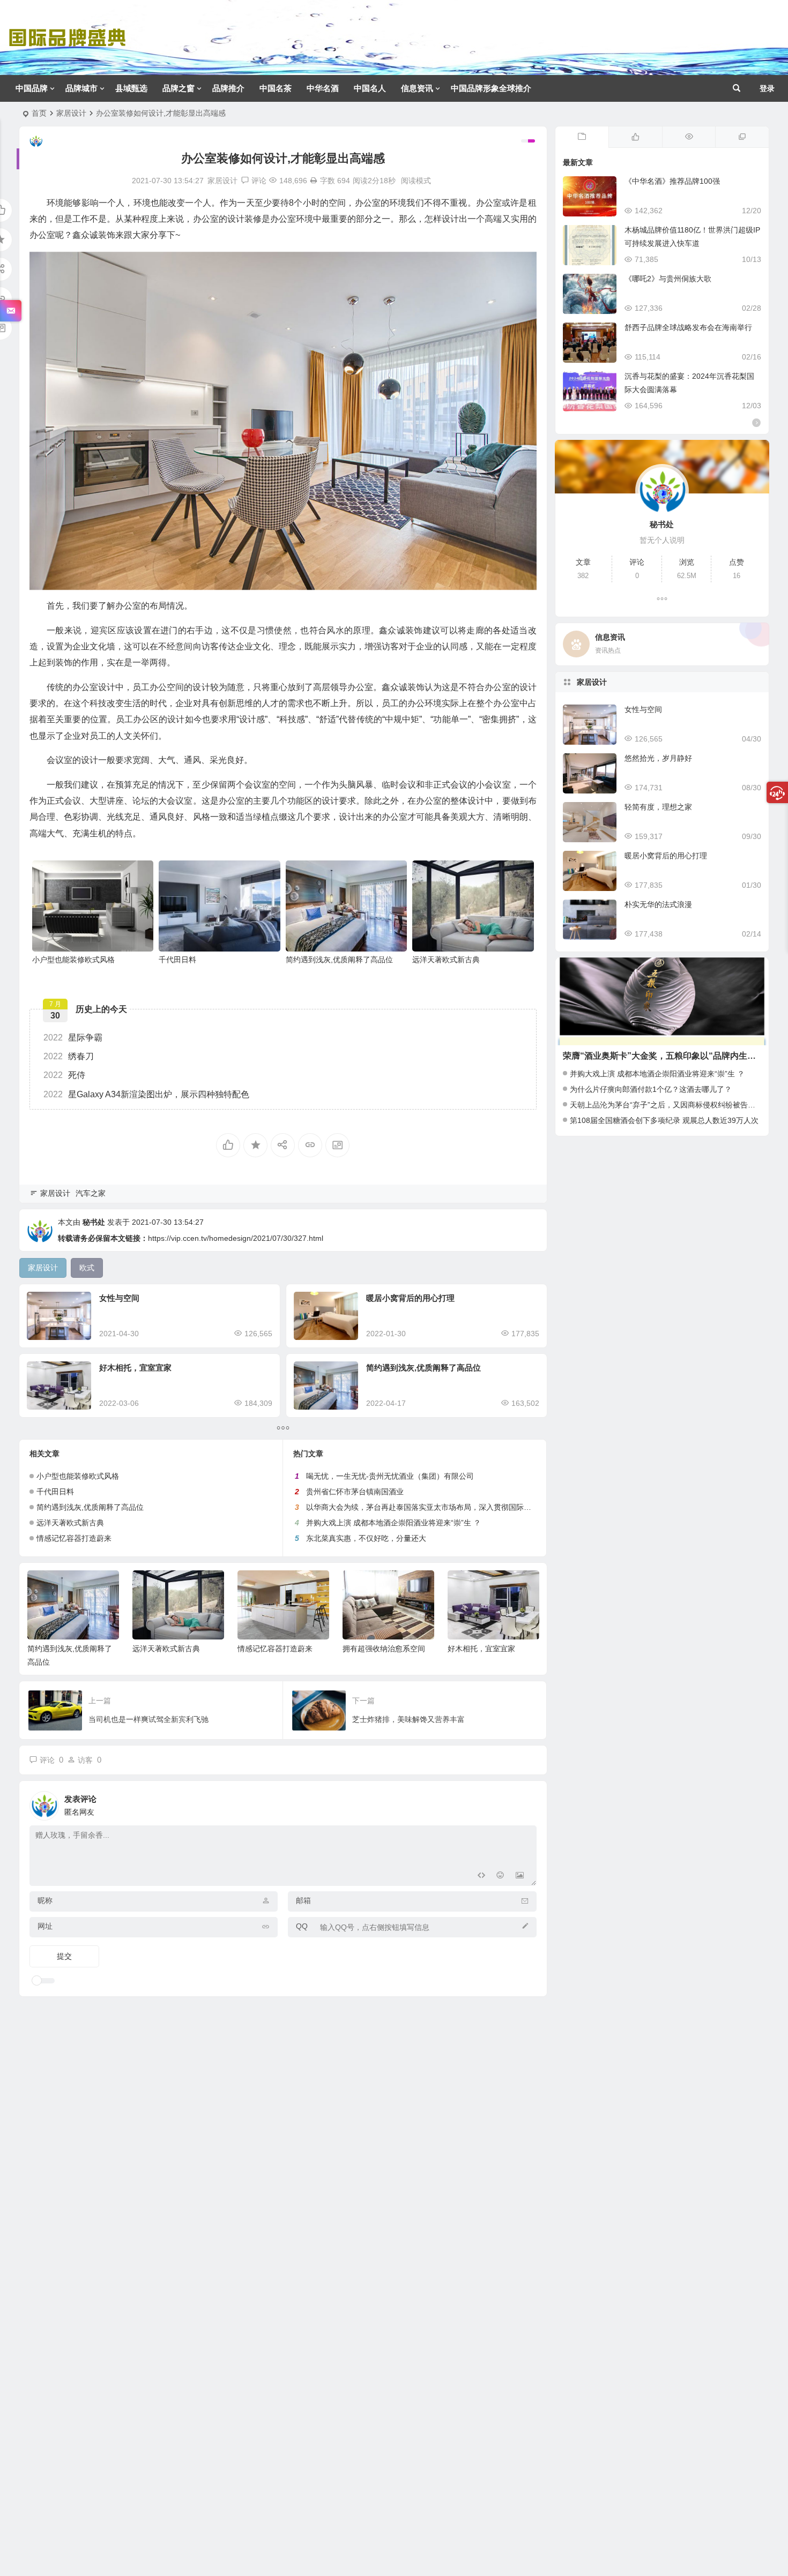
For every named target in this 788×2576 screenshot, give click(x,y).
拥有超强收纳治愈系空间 (384, 1649)
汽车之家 (91, 1193)
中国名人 (370, 88)
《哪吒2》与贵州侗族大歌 (668, 279)
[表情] (500, 1877)
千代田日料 (177, 960)
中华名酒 (323, 88)
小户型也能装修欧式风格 (73, 960)
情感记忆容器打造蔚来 (74, 1538)
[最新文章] (582, 137)
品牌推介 (228, 88)
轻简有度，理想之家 (658, 807)
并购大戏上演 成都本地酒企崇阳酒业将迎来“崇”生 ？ (393, 1523)
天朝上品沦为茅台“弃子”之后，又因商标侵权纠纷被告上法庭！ (674, 1105)
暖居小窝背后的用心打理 (410, 1298)
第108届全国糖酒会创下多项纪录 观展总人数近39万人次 (664, 1120)
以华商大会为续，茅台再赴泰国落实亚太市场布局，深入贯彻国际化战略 (426, 1507)
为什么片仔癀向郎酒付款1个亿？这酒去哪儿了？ (651, 1089)
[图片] (520, 1877)
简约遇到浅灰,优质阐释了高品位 (339, 960)
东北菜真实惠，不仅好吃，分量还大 (366, 1538)
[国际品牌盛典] (67, 46)
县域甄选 (131, 88)
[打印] (314, 181)
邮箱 (303, 1900)
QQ (302, 1926)
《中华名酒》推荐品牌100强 (672, 181)
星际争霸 (73, 1038)
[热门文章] (689, 137)
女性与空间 (119, 1298)
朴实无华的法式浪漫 (658, 904)
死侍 (64, 1075)
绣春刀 (69, 1056)
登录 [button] (767, 88)
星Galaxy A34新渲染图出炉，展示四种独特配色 (146, 1094)
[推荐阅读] (742, 137)
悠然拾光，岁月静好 (658, 758)
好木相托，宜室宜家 (135, 1368)
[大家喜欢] (635, 137)
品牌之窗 (179, 88)
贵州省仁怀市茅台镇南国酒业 (355, 1492)
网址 (45, 1926)
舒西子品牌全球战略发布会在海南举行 (688, 327)
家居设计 (71, 113)
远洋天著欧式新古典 (446, 960)
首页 (39, 113)
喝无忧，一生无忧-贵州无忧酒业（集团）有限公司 (390, 1476)
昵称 (45, 1900)
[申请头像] (526, 1803)
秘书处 (94, 1222)
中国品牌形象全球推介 (491, 88)
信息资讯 (417, 88)
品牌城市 (81, 88)
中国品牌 (32, 88)
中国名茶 (276, 88)
